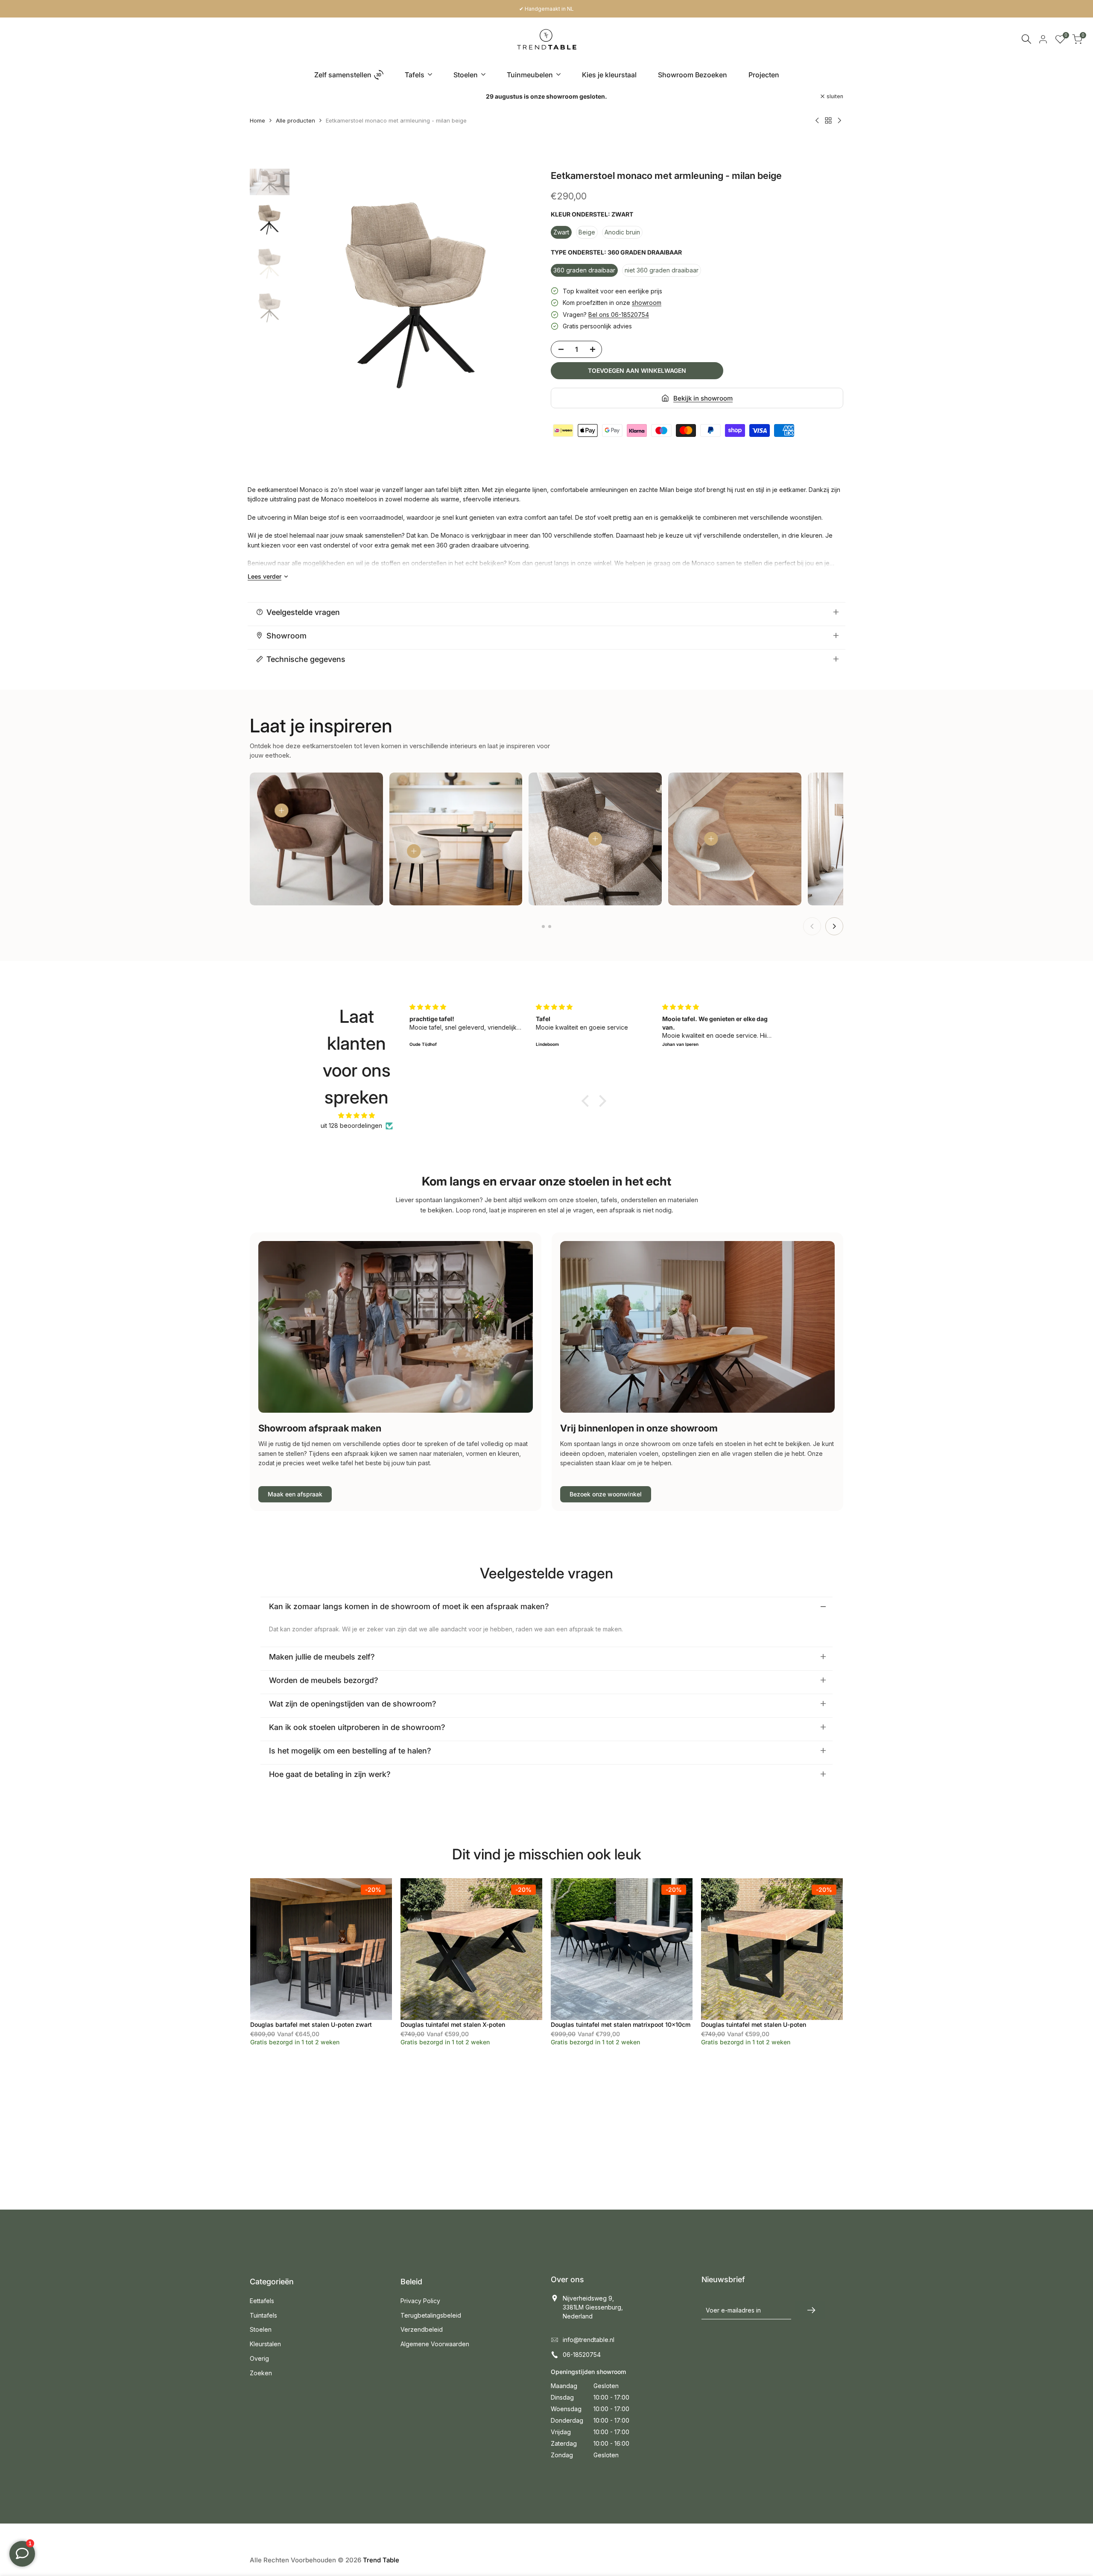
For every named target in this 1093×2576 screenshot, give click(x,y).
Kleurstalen (265, 2344)
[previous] (311, 293)
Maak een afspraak (295, 1494)
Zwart (561, 232)
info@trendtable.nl (589, 2340)
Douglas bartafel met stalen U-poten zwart (311, 2024)
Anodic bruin (622, 232)
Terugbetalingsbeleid (431, 2315)
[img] (357, 1115)
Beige (587, 232)
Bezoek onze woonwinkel (606, 1494)
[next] (525, 293)
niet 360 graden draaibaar (662, 270)
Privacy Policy (420, 2301)
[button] (587, 1101)
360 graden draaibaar (584, 270)
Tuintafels (263, 2315)
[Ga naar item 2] (550, 926)
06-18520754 (582, 2355)
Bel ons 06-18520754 (619, 315)
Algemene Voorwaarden (435, 2344)
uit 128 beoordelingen (351, 1126)
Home (257, 120)
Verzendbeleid (422, 2329)
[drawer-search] (1026, 39)
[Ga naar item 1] (543, 926)
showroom (647, 303)
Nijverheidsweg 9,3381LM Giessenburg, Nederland (593, 2307)
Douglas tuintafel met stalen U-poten (754, 2024)
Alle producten (295, 120)
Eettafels (262, 2301)
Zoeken (261, 2373)
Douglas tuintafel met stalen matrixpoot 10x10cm (621, 2024)
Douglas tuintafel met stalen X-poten (453, 2024)
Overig (259, 2358)
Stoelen (261, 2329)
